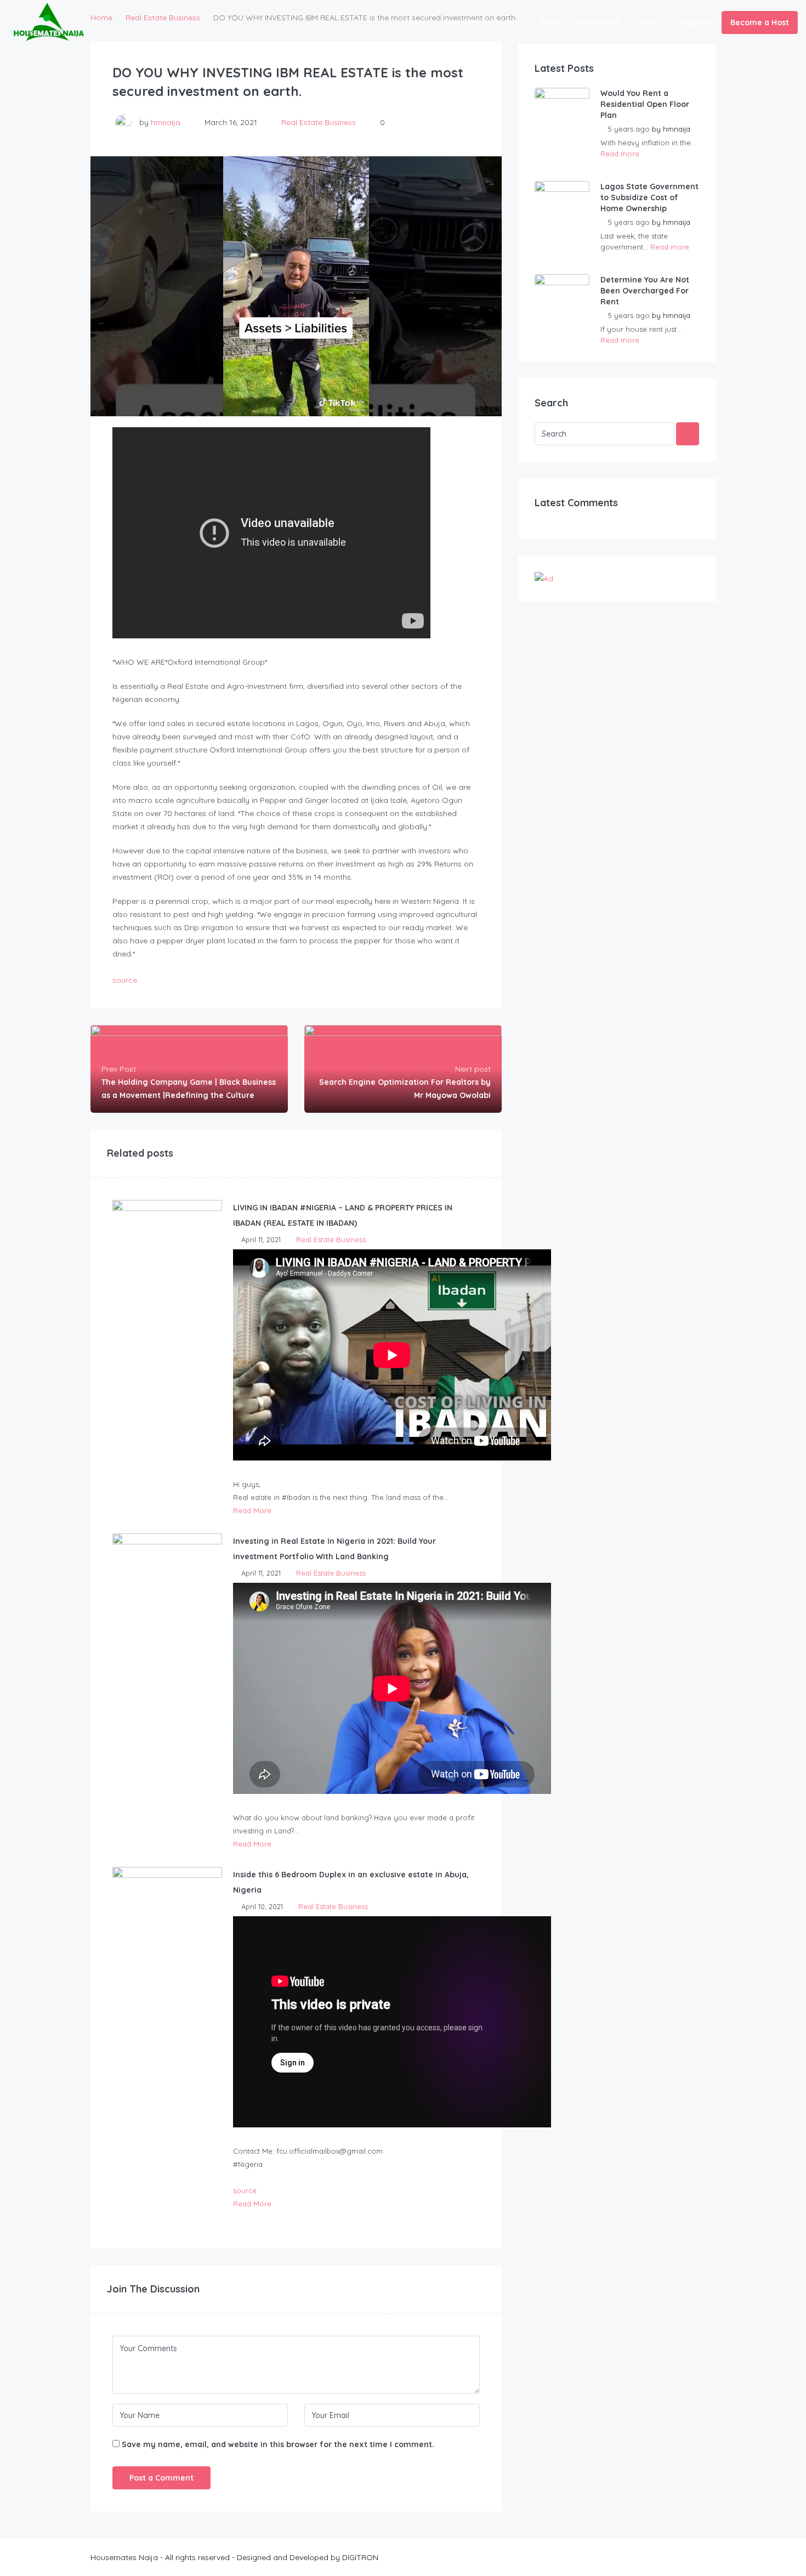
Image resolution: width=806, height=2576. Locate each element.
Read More (252, 1510)
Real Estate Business (319, 122)
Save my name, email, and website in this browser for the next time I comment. (278, 2444)
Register (697, 22)
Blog (550, 22)
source (125, 980)
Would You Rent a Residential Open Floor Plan (645, 104)
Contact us (598, 22)
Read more (620, 154)
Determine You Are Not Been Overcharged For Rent (645, 291)
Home (413, 22)
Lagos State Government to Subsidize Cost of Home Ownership (649, 197)
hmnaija (166, 122)
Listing (509, 22)
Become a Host (760, 22)
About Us (460, 22)
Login (649, 22)
